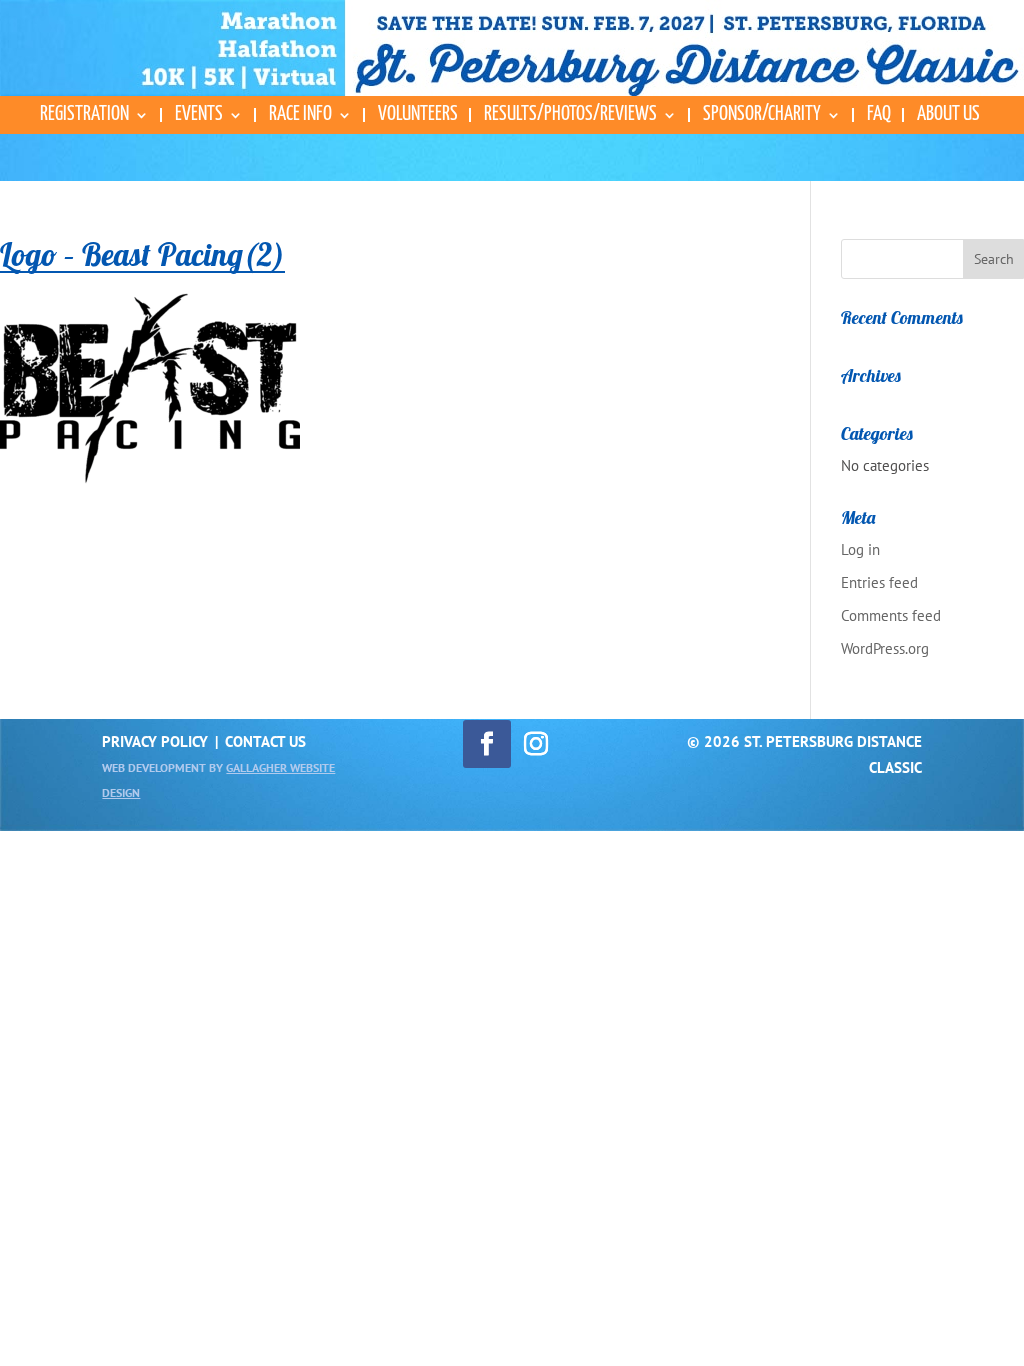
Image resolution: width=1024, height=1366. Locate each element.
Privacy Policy (155, 741)
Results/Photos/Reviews (570, 115)
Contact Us (265, 741)
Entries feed (879, 582)
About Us (948, 115)
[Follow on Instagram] (536, 744)
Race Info (300, 115)
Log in (860, 549)
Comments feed (891, 615)
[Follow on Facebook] (487, 744)
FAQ (879, 115)
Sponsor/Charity (762, 115)
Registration (84, 115)
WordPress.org (885, 648)
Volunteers (418, 115)
